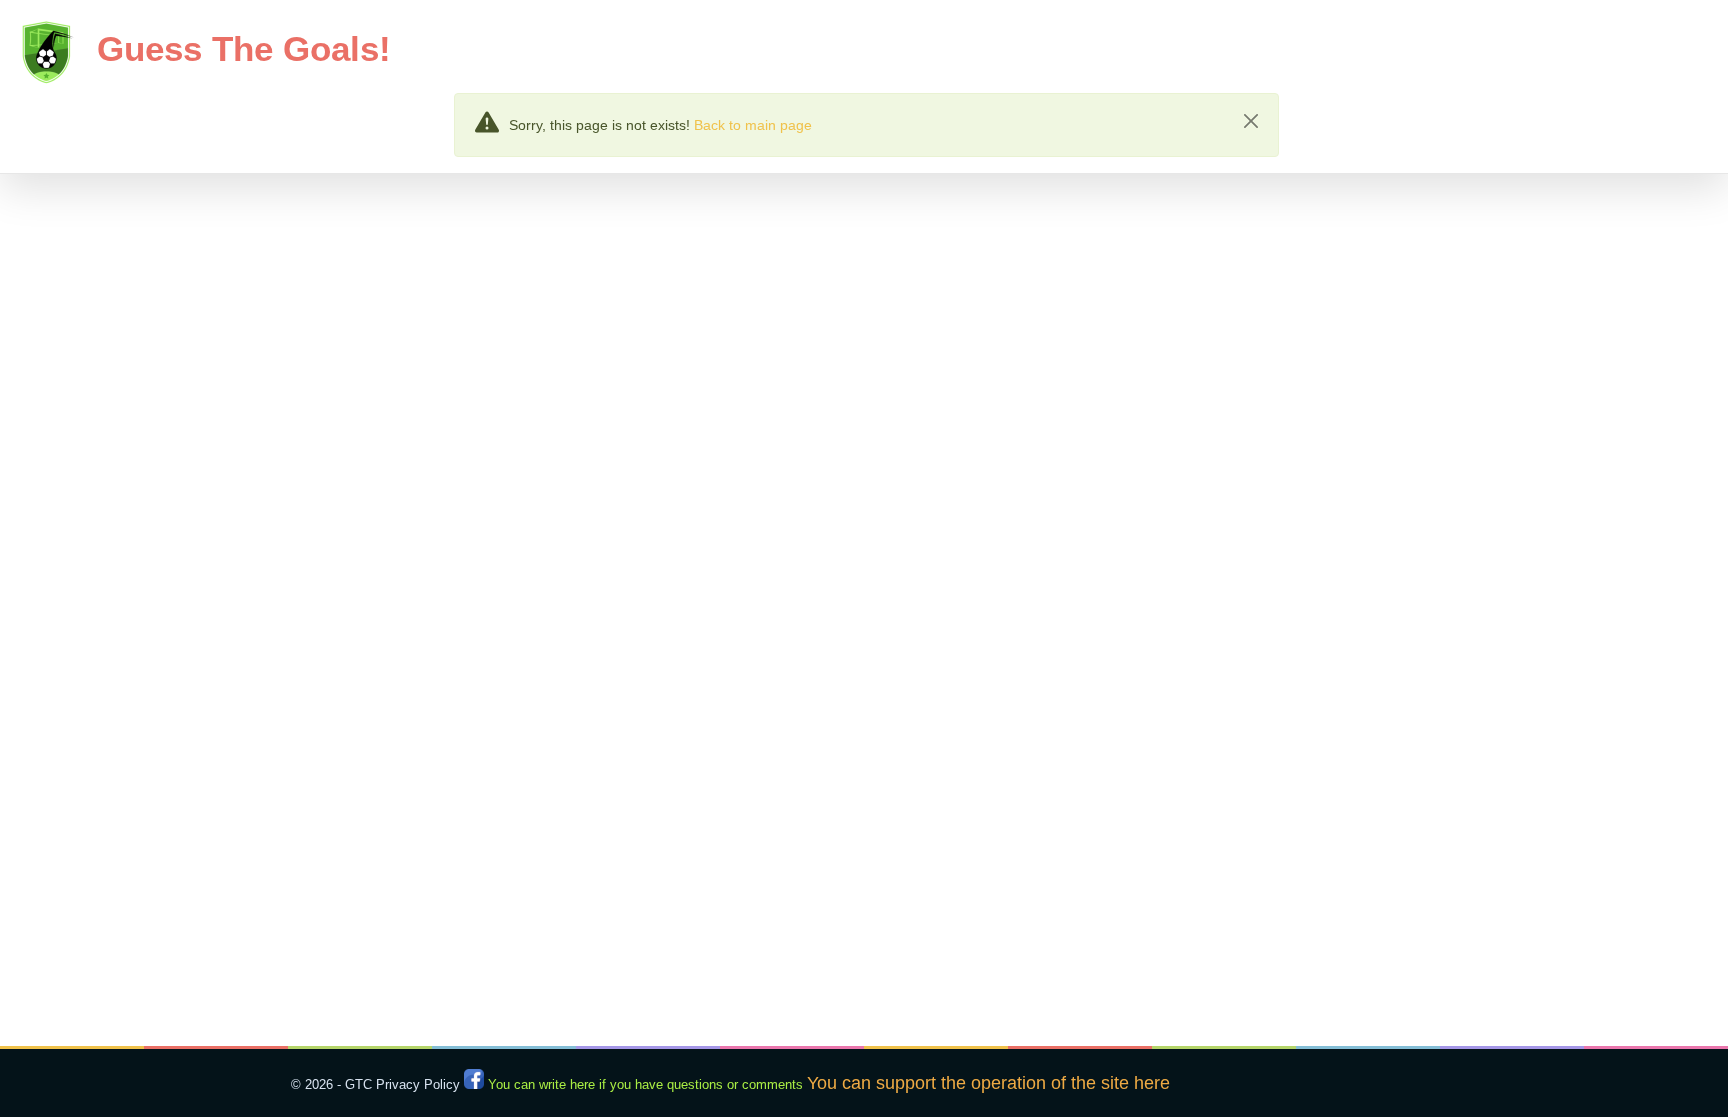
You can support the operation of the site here (988, 1083)
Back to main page (753, 125)
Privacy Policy (418, 1084)
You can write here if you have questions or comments (645, 1084)
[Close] (1251, 121)
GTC (358, 1084)
